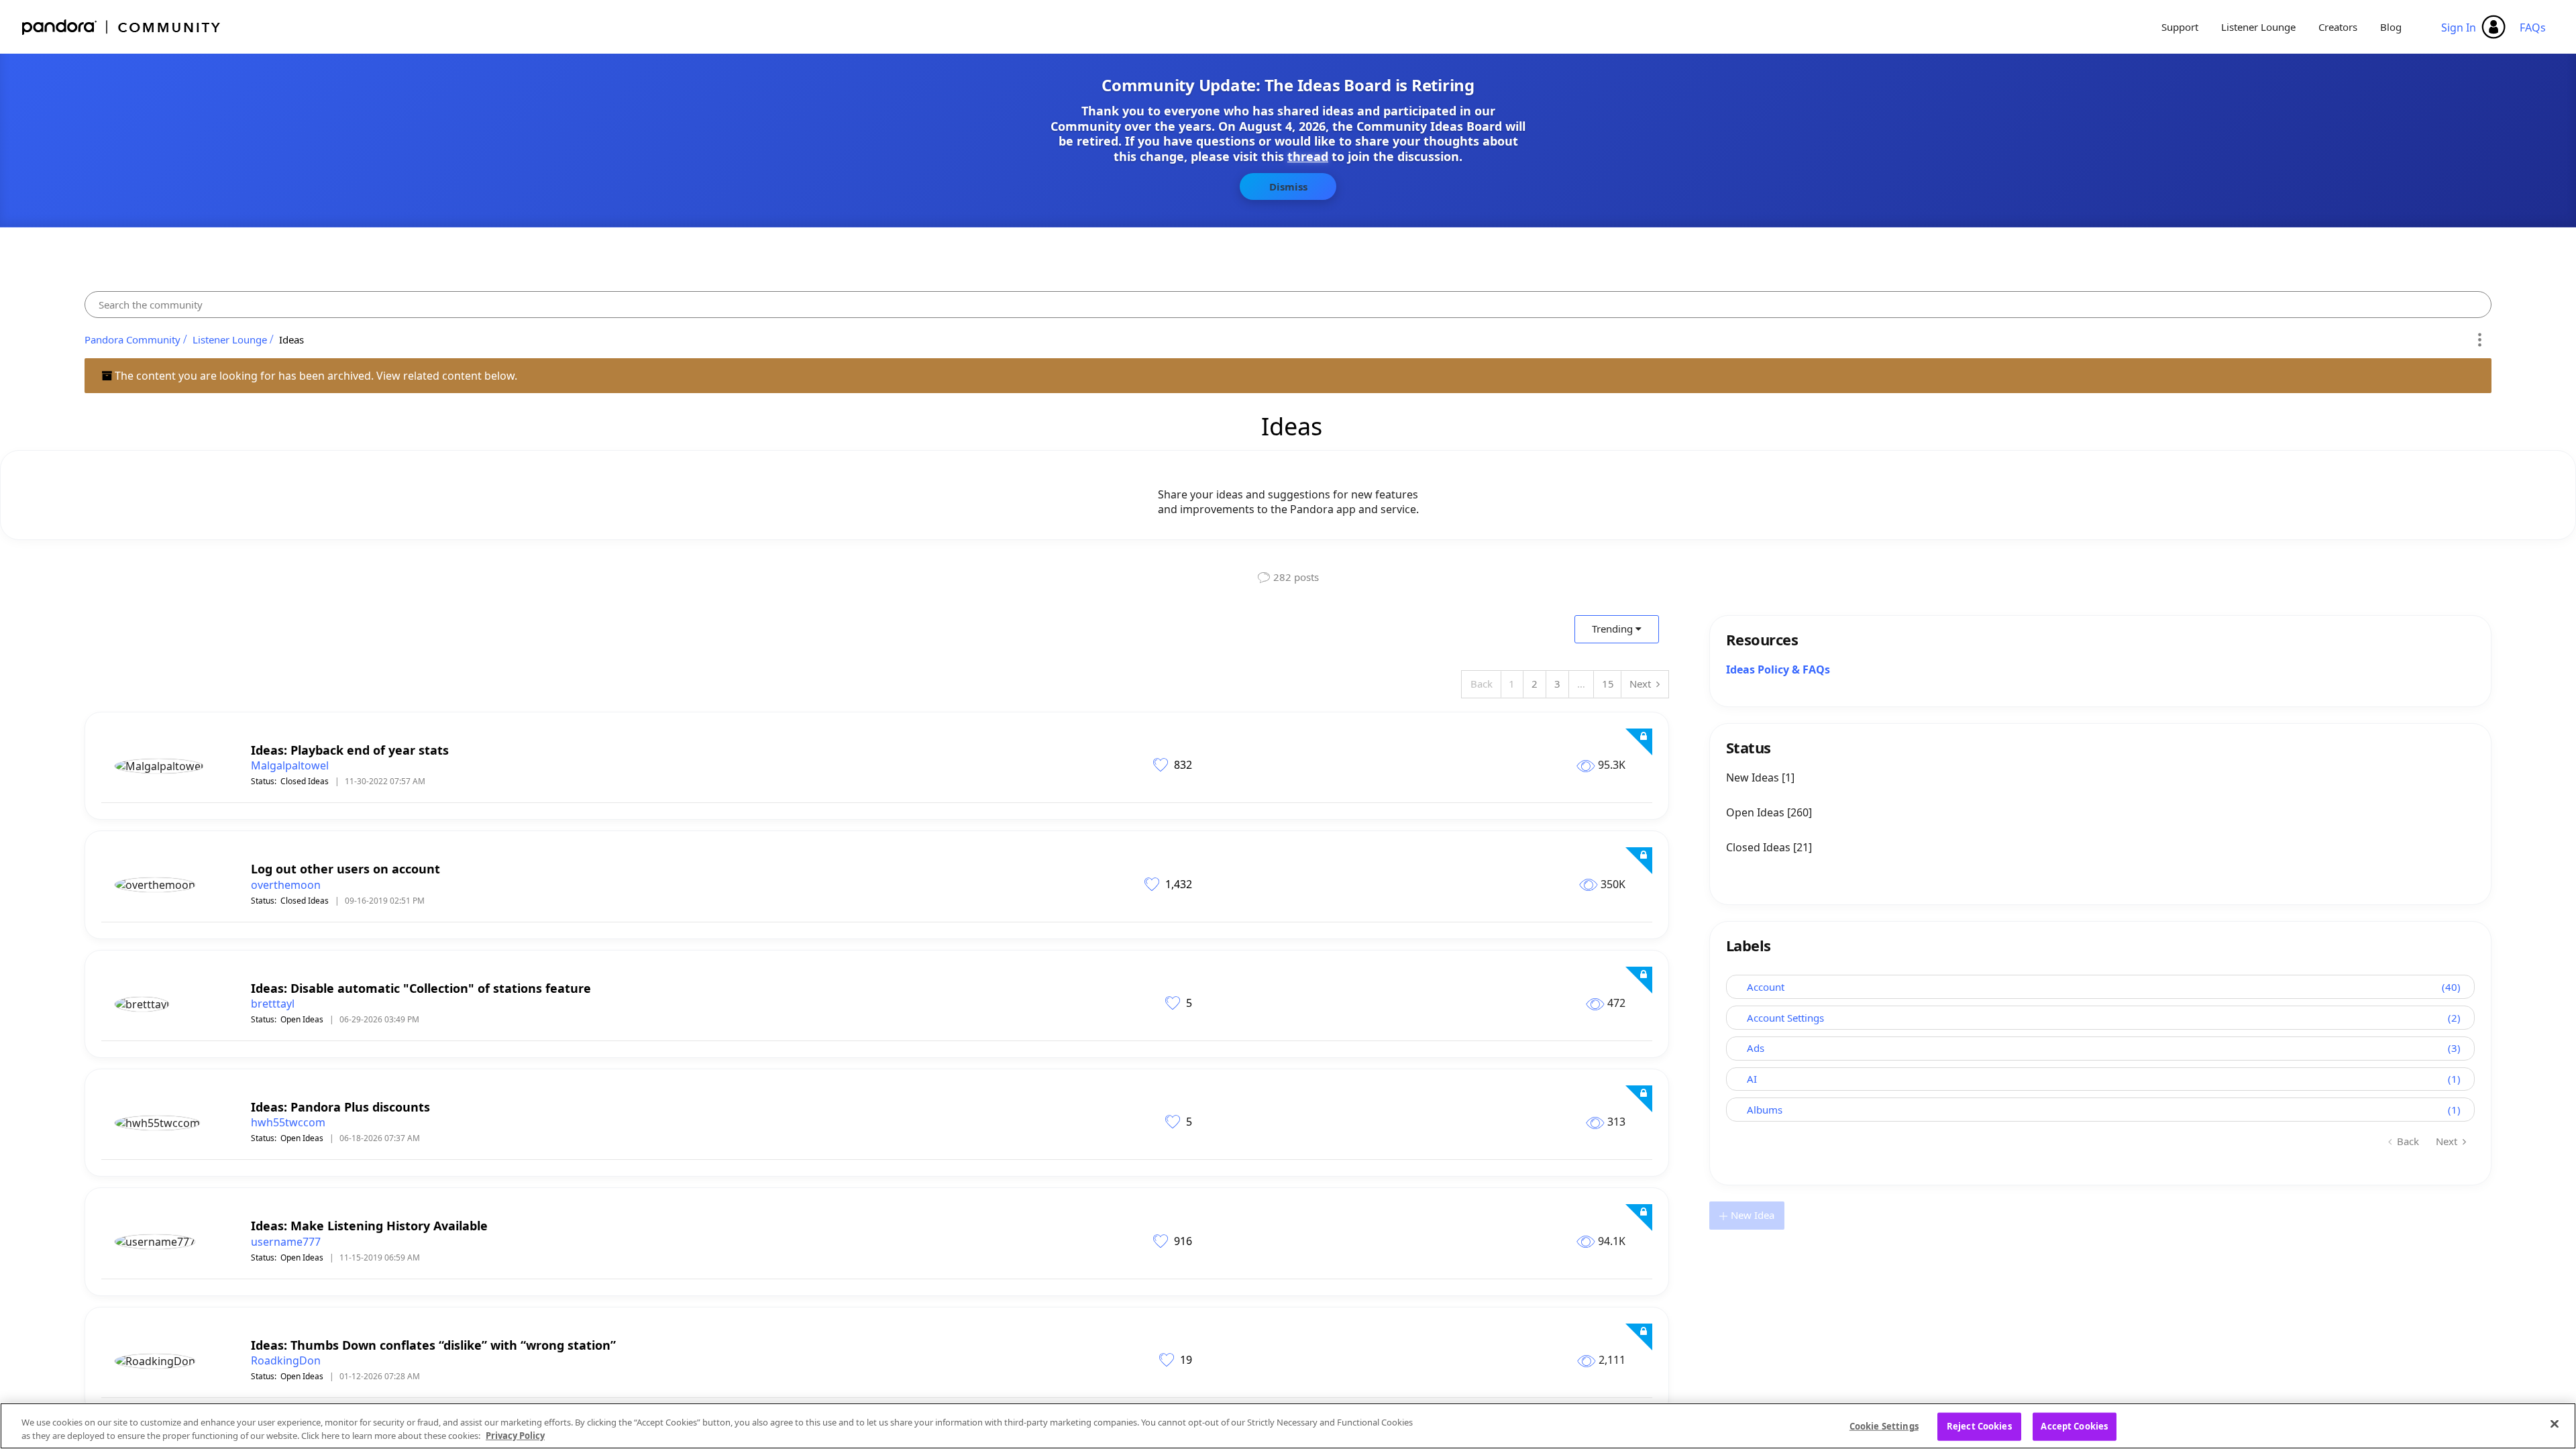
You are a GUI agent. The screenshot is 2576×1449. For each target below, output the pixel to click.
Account (1766, 987)
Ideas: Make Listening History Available (369, 1226)
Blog (2391, 27)
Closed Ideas (305, 781)
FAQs (2533, 28)
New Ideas (1754, 777)
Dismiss (1288, 186)
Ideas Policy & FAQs (1778, 669)
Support (2180, 27)
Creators (2338, 27)
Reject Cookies (1979, 1426)
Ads (1756, 1048)
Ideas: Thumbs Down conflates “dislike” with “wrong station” (433, 1345)
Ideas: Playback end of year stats (350, 750)
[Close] (2555, 1424)
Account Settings (1785, 1018)
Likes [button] (1162, 764)
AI (1752, 1079)
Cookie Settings (1884, 1426)
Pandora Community (122, 27)
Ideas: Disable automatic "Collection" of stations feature (421, 988)
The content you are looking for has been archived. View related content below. (315, 376)
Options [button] (2479, 339)
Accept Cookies (2074, 1426)
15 (1608, 684)
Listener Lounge (2258, 27)
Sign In (2459, 28)
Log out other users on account (345, 869)
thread (1308, 156)
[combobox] (1288, 305)
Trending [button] (1612, 629)
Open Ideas (302, 1019)
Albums (1765, 1110)
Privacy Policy (515, 1435)
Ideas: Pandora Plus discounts (340, 1107)
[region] (1288, 1426)
